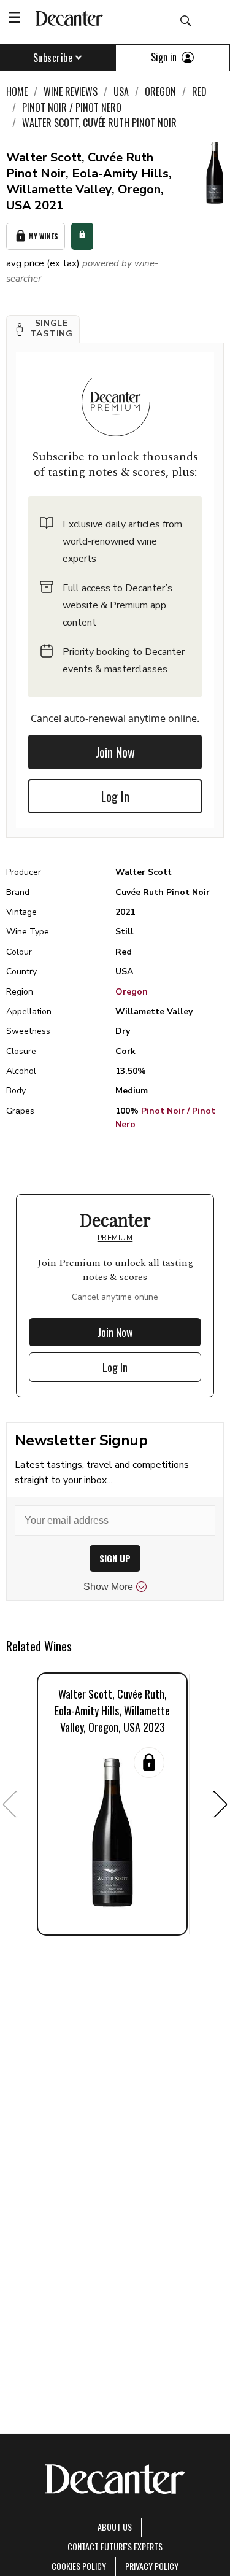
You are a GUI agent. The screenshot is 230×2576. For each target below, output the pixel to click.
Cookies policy (79, 2566)
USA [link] (121, 91)
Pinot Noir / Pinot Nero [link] (72, 107)
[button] (43, 329)
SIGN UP (115, 1558)
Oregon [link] (160, 91)
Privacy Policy (152, 2566)
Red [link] (199, 91)
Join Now (115, 752)
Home (17, 91)
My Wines (43, 236)
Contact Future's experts (115, 2546)
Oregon (132, 992)
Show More (108, 1587)
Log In (115, 796)
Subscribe (53, 58)
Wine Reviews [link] (71, 91)
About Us (115, 2527)
